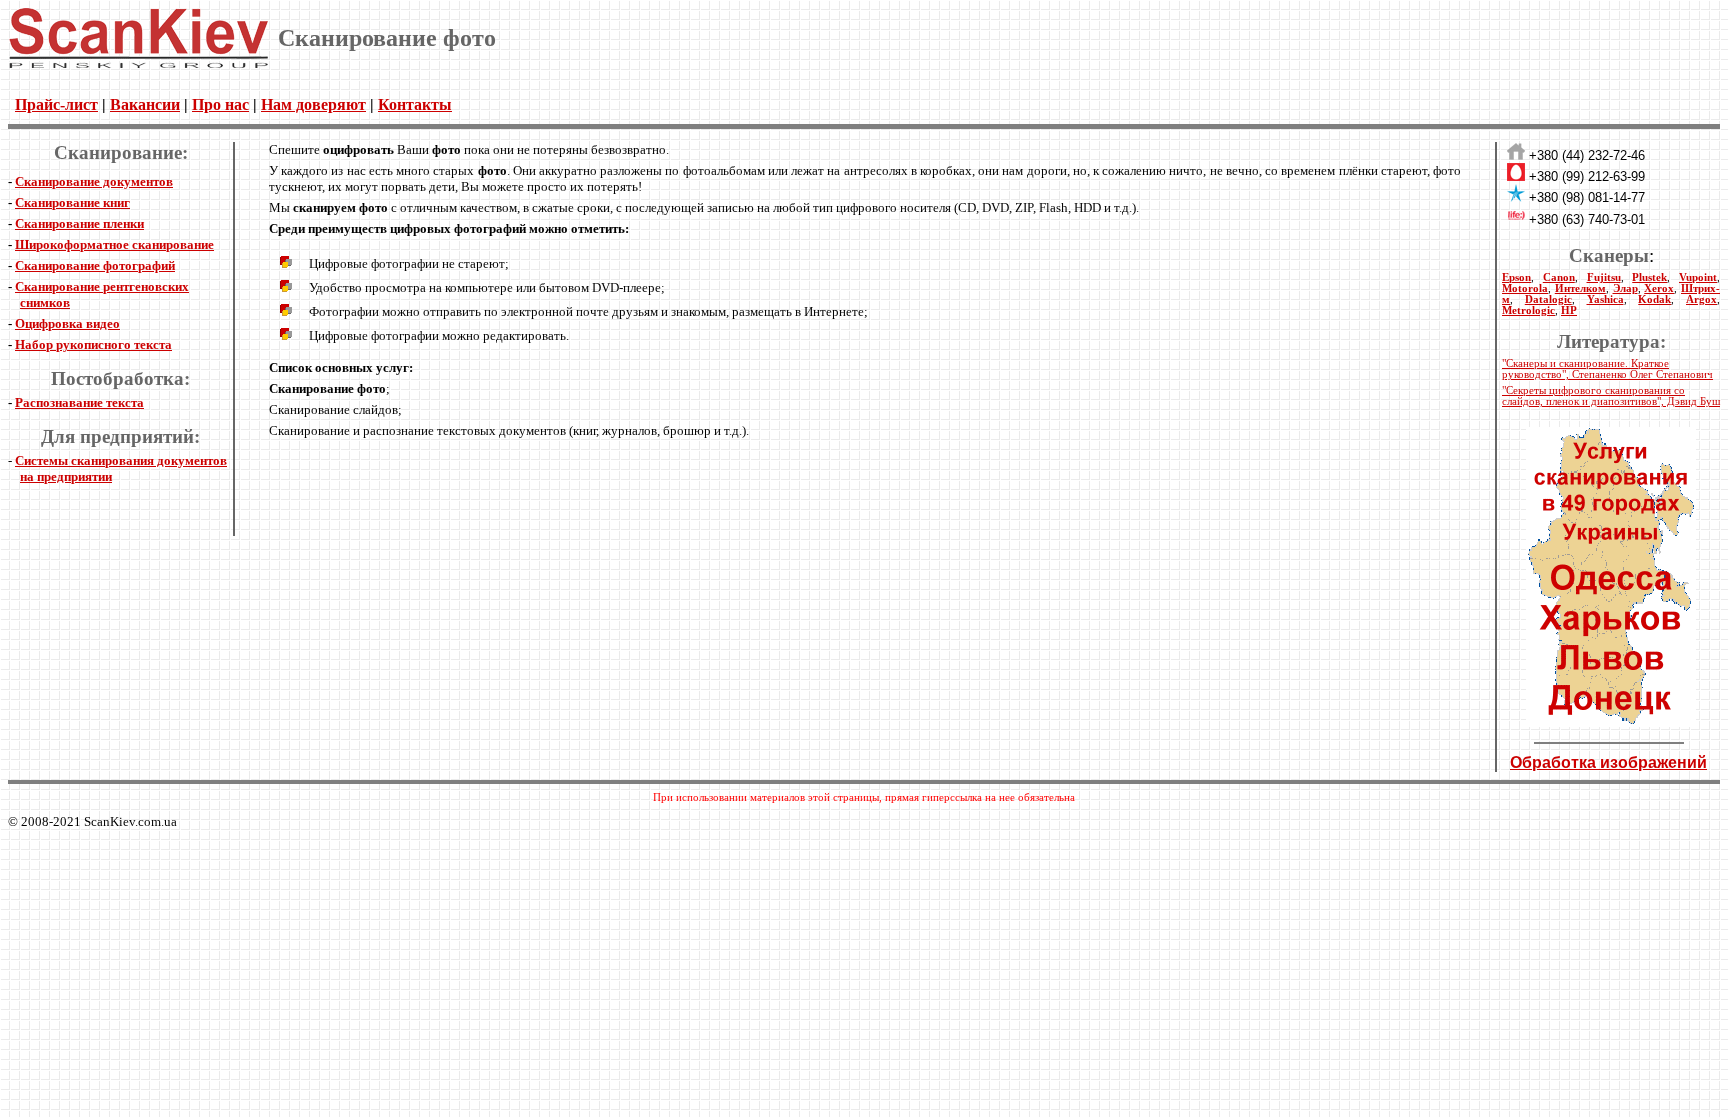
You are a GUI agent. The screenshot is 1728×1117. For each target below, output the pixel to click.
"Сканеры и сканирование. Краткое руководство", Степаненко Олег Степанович (1607, 369)
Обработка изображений (1608, 762)
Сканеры (1609, 255)
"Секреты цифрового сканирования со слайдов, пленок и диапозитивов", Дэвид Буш (1611, 396)
